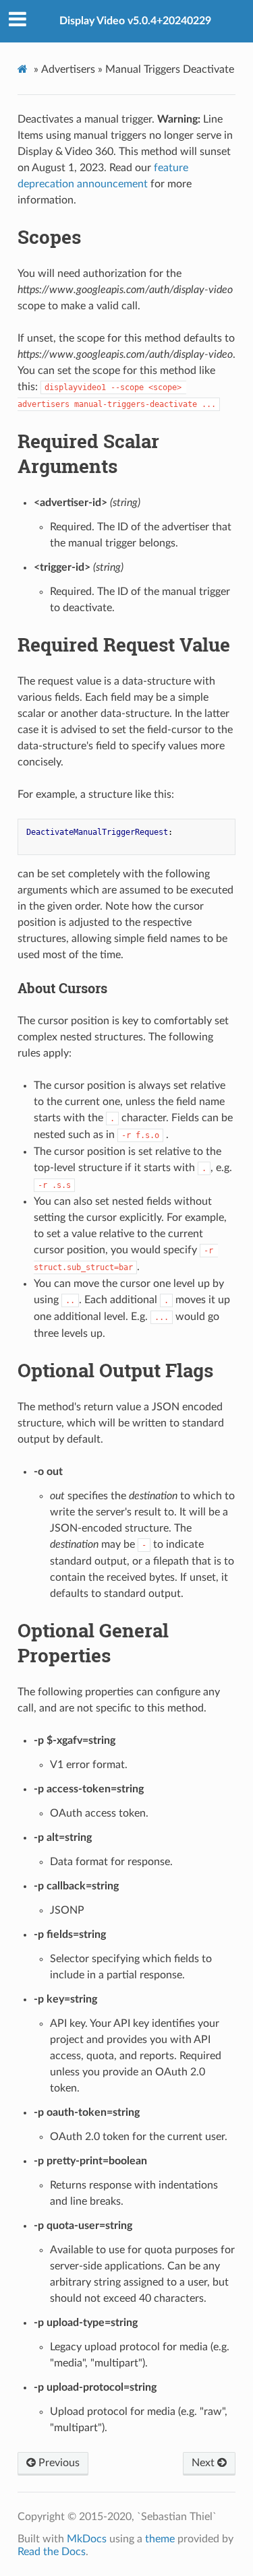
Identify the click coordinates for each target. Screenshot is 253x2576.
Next (204, 2463)
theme (160, 2539)
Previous (58, 2463)
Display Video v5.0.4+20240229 (135, 21)
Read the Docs (52, 2552)
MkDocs (87, 2539)
